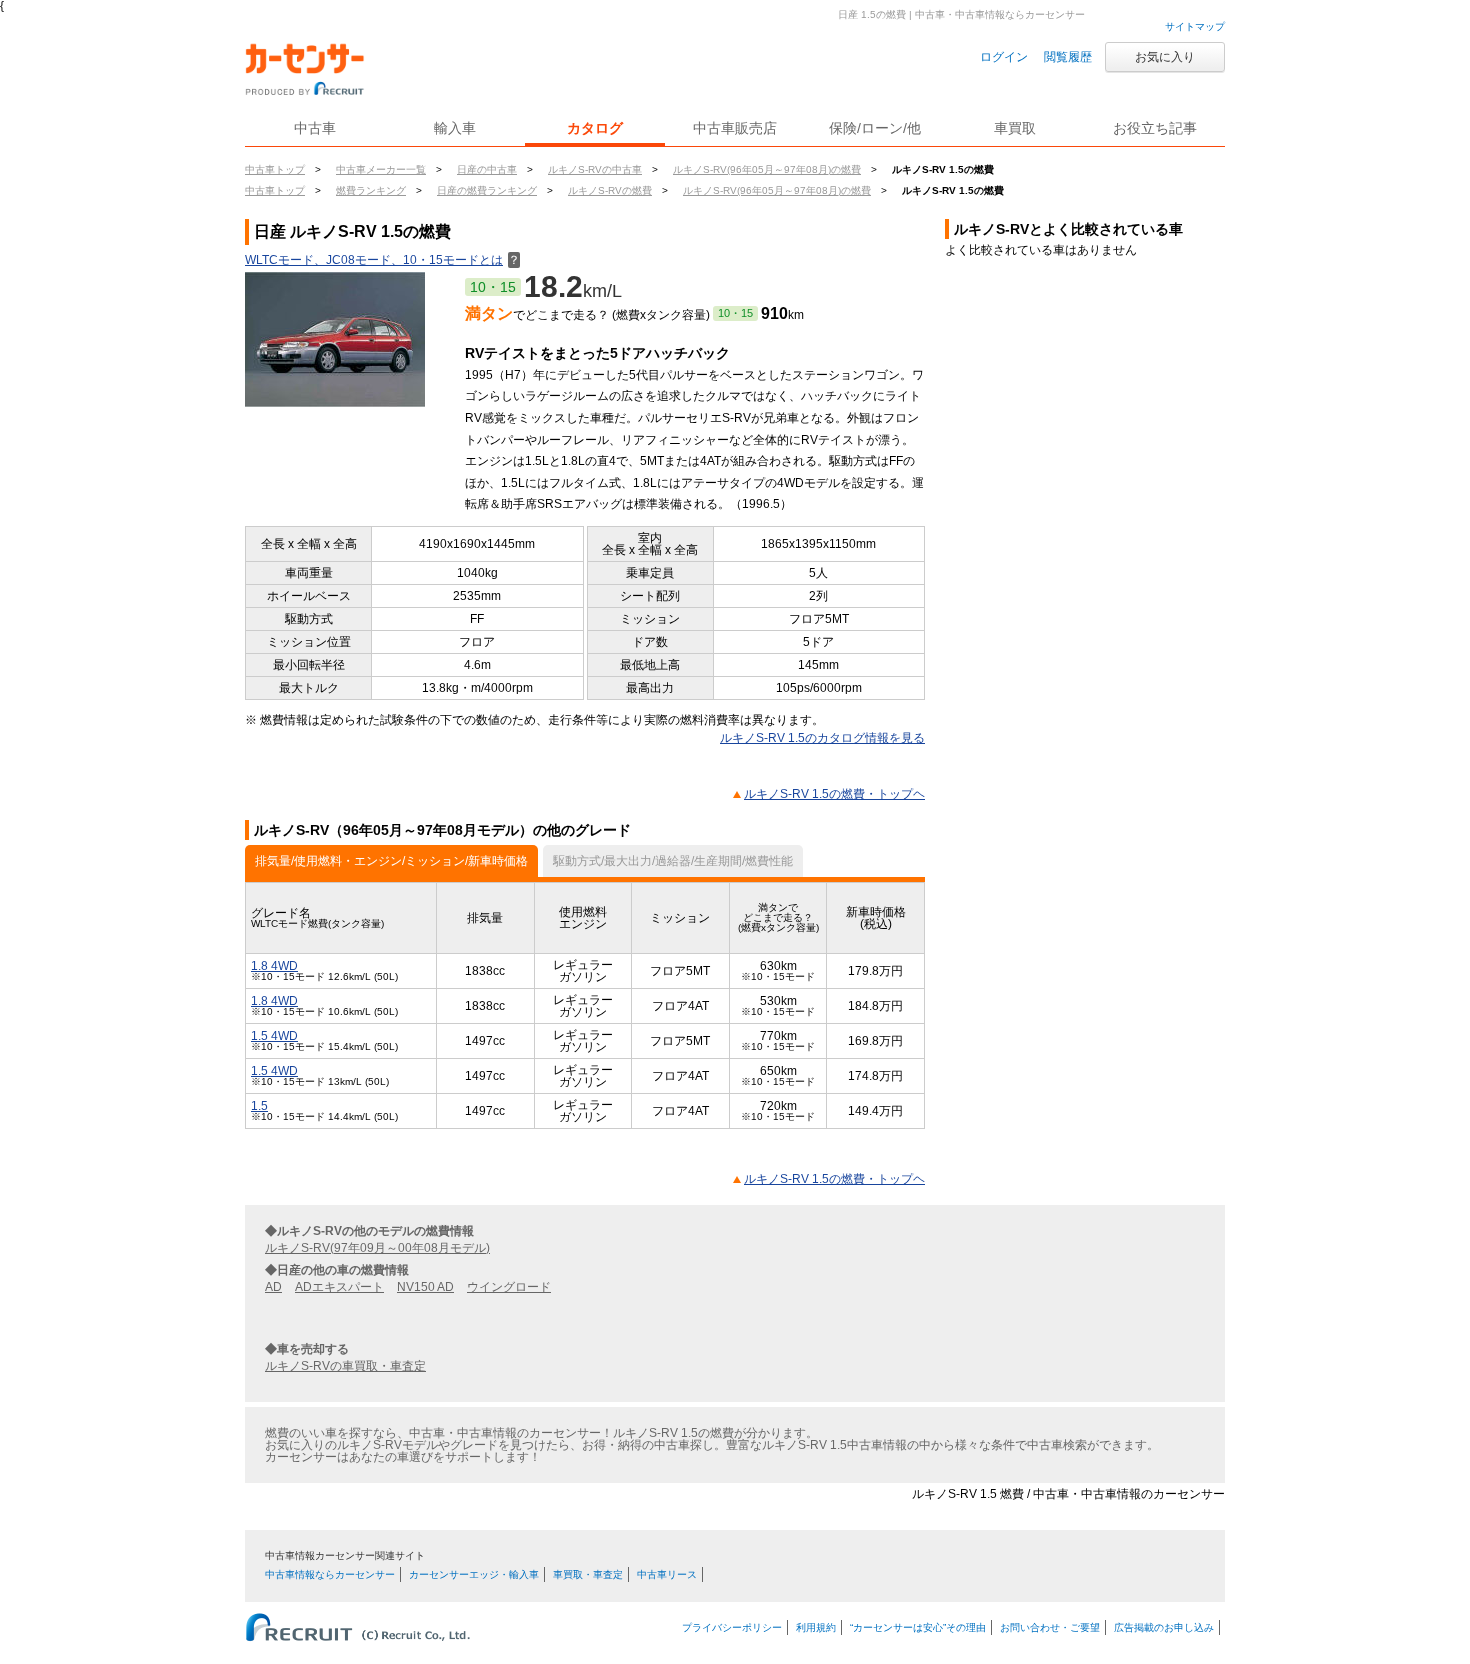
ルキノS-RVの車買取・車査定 (345, 1366)
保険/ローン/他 (875, 128)
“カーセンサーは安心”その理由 (918, 1627)
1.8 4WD (274, 966)
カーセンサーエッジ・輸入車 (474, 1574)
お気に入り (1165, 57)
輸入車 (455, 128)
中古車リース (667, 1574)
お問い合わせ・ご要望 (1050, 1627)
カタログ (595, 128)
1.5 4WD (274, 1036)
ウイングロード (509, 1287)
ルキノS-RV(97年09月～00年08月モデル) (377, 1248)
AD (273, 1287)
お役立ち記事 (1155, 128)
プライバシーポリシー (732, 1627)
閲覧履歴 (1068, 57)
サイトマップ (1195, 26)
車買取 (1015, 128)
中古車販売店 (735, 128)
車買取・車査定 (588, 1574)
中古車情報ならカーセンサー (330, 1574)
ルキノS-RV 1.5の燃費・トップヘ (834, 794)
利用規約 (816, 1627)
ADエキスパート (339, 1287)
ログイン (1004, 57)
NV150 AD (425, 1287)
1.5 (259, 1106)
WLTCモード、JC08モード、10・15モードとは (382, 260)
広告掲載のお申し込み (1164, 1627)
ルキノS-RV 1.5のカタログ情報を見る (822, 738)
